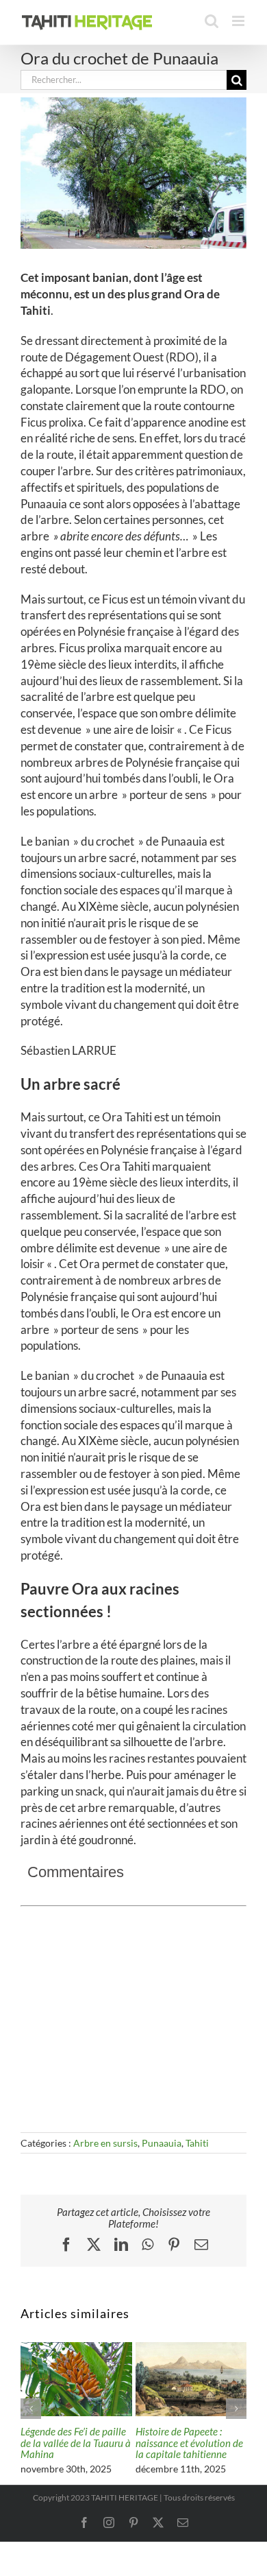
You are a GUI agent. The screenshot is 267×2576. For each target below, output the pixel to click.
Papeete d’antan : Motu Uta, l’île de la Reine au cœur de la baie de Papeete (214, 2448)
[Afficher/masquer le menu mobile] (239, 21)
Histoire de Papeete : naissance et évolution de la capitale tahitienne (104, 2443)
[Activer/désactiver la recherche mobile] (212, 21)
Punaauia (162, 2143)
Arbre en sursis (105, 2143)
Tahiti (197, 2143)
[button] (31, 2411)
